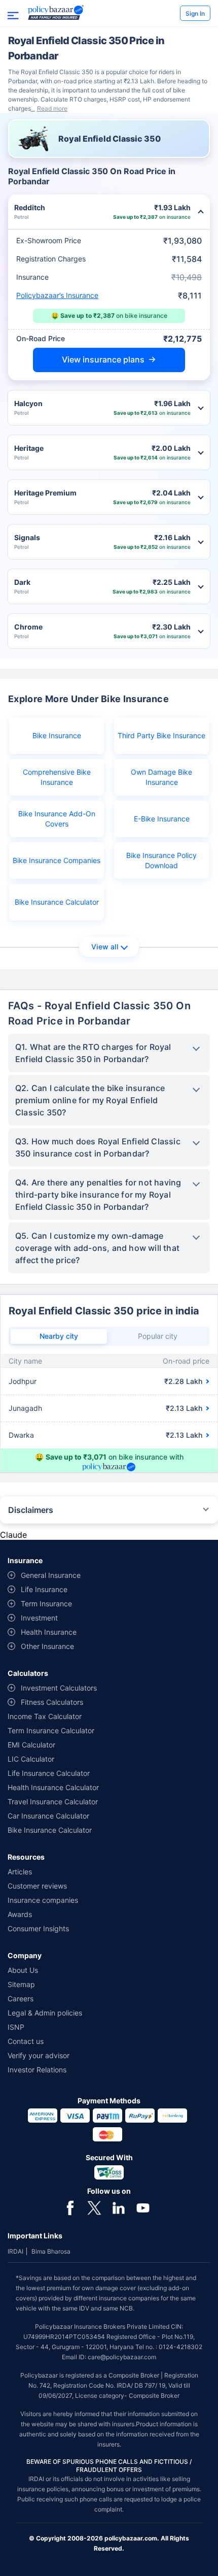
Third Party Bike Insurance (161, 735)
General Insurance (51, 1575)
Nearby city (59, 1336)
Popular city (158, 1336)
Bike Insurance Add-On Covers (57, 819)
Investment (39, 1618)
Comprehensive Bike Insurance (57, 777)
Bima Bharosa (51, 2251)
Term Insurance (46, 1604)
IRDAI (15, 2251)
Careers (21, 1999)
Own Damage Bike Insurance (161, 777)
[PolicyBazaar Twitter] (94, 2207)
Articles (20, 1872)
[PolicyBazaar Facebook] (70, 2207)
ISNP (16, 2027)
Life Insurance (44, 1589)
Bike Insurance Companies (57, 860)
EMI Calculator (31, 1745)
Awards (20, 1914)
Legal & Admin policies (45, 2013)
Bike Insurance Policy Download (161, 860)
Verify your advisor (39, 2055)
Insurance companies (43, 1900)
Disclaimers (31, 1510)
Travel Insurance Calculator (53, 1802)
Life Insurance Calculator (49, 1773)
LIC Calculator (31, 1759)
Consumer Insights (38, 1928)
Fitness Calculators (52, 1702)
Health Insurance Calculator (53, 1787)
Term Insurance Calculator (51, 1730)
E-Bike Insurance (162, 819)
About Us (23, 1970)
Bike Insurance (57, 735)
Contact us (26, 2041)
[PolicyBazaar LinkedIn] (119, 2207)
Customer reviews (37, 1886)
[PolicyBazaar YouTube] (143, 2207)
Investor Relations (37, 2070)
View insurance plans (103, 359)
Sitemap (21, 1984)
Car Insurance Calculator (48, 1816)
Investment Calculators (59, 1688)
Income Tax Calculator (45, 1716)
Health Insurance (49, 1632)
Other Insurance (47, 1646)
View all (105, 947)
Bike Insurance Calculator (57, 902)
